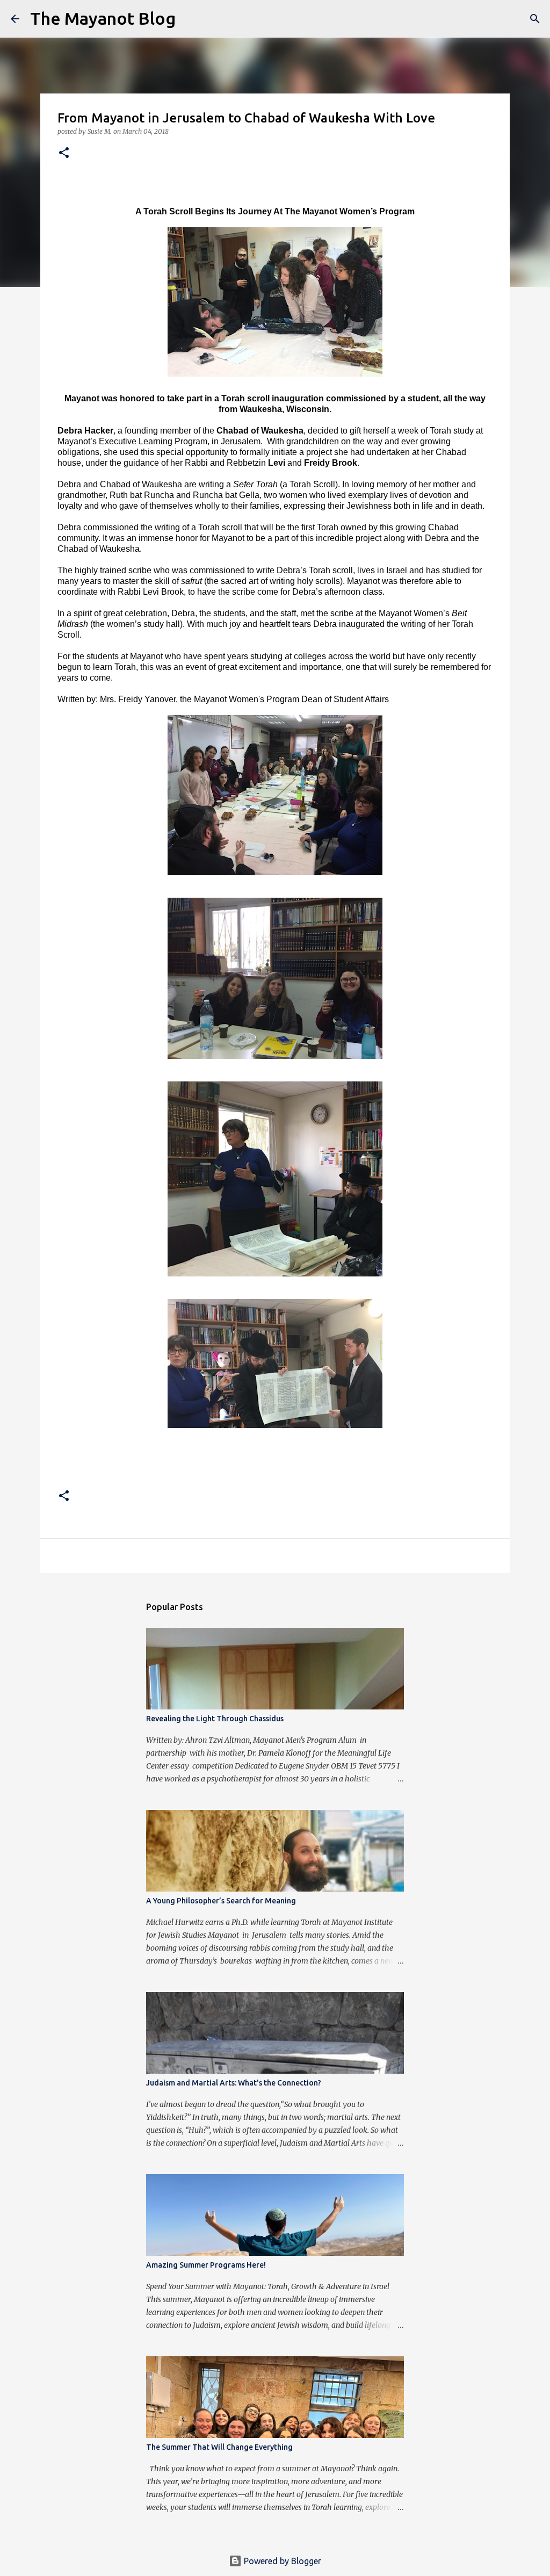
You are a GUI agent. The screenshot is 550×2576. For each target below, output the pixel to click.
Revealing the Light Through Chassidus (215, 1719)
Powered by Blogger (281, 2561)
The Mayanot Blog (103, 18)
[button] (64, 153)
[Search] (191, 19)
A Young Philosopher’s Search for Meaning (221, 1901)
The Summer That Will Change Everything (219, 2447)
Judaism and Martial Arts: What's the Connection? (234, 2083)
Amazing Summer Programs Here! (206, 2265)
